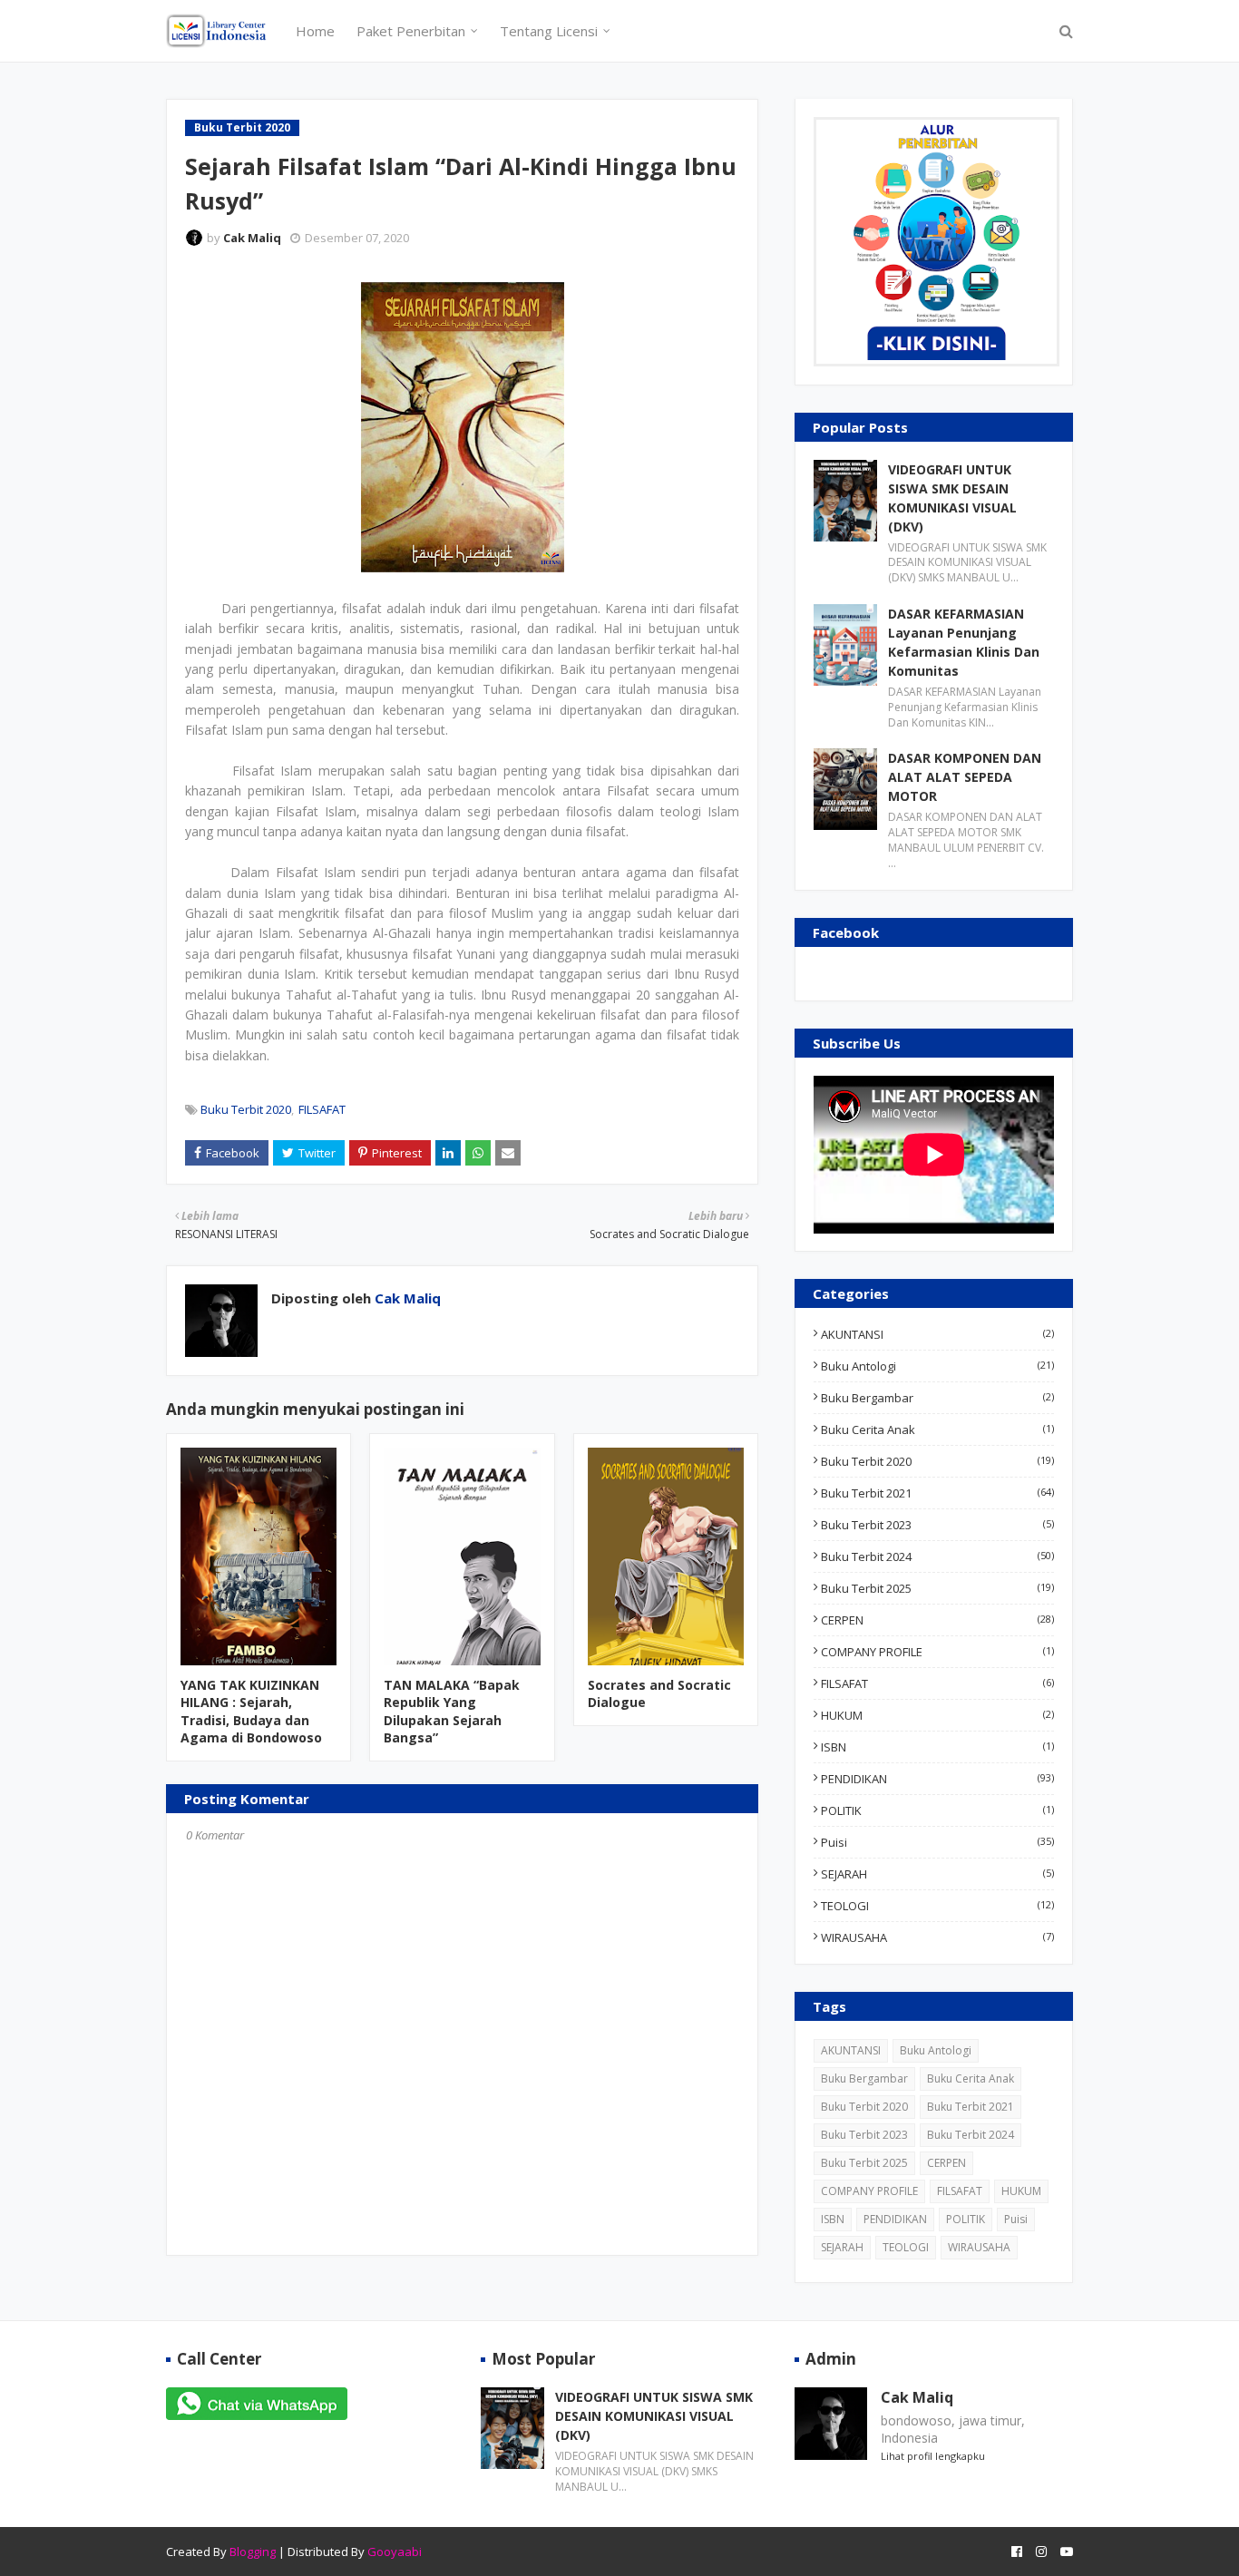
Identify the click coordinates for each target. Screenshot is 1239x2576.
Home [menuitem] (315, 31)
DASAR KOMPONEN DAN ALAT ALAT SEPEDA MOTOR (965, 777)
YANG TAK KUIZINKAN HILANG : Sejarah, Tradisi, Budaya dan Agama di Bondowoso (251, 1712)
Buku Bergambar (937, 1398)
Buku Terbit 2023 (937, 1525)
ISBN (937, 1747)
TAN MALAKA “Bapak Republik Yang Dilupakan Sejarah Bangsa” (452, 1712)
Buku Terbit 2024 (937, 1556)
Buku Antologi (937, 1366)
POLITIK (937, 1810)
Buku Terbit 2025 (937, 1588)
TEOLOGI (937, 1906)
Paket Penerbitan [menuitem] (411, 31)
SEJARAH (937, 1874)
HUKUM (937, 1715)
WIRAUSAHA (937, 1937)
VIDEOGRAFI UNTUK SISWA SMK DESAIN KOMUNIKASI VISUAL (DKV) (952, 498)
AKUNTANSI (937, 1334)
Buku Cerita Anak (937, 1429)
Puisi (937, 1842)
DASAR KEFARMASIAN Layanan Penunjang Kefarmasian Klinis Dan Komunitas (964, 642)
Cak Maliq (252, 238)
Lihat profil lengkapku (933, 2456)
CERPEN (937, 1620)
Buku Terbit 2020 (246, 1109)
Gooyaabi (395, 2552)
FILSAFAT (322, 1109)
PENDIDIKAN (937, 1779)
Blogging (253, 2552)
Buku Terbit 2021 (937, 1493)
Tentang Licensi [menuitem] (549, 31)
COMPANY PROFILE (937, 1652)
